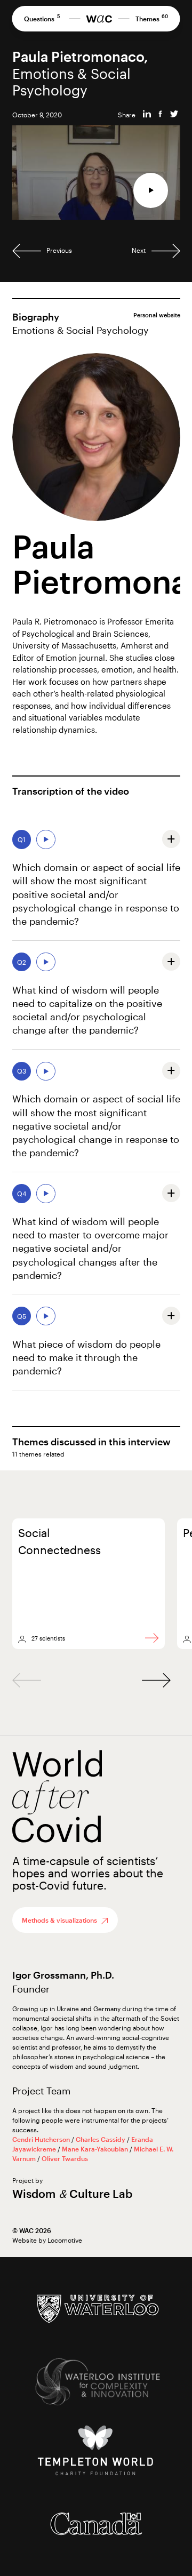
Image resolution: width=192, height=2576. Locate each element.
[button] (156, 1680)
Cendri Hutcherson (42, 2139)
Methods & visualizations (59, 1920)
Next (139, 250)
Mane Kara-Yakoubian (96, 2149)
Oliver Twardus (65, 2158)
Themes (152, 20)
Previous (58, 250)
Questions (42, 20)
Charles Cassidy (101, 2139)
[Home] (99, 19)
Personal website (157, 315)
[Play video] (151, 190)
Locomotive (65, 2240)
